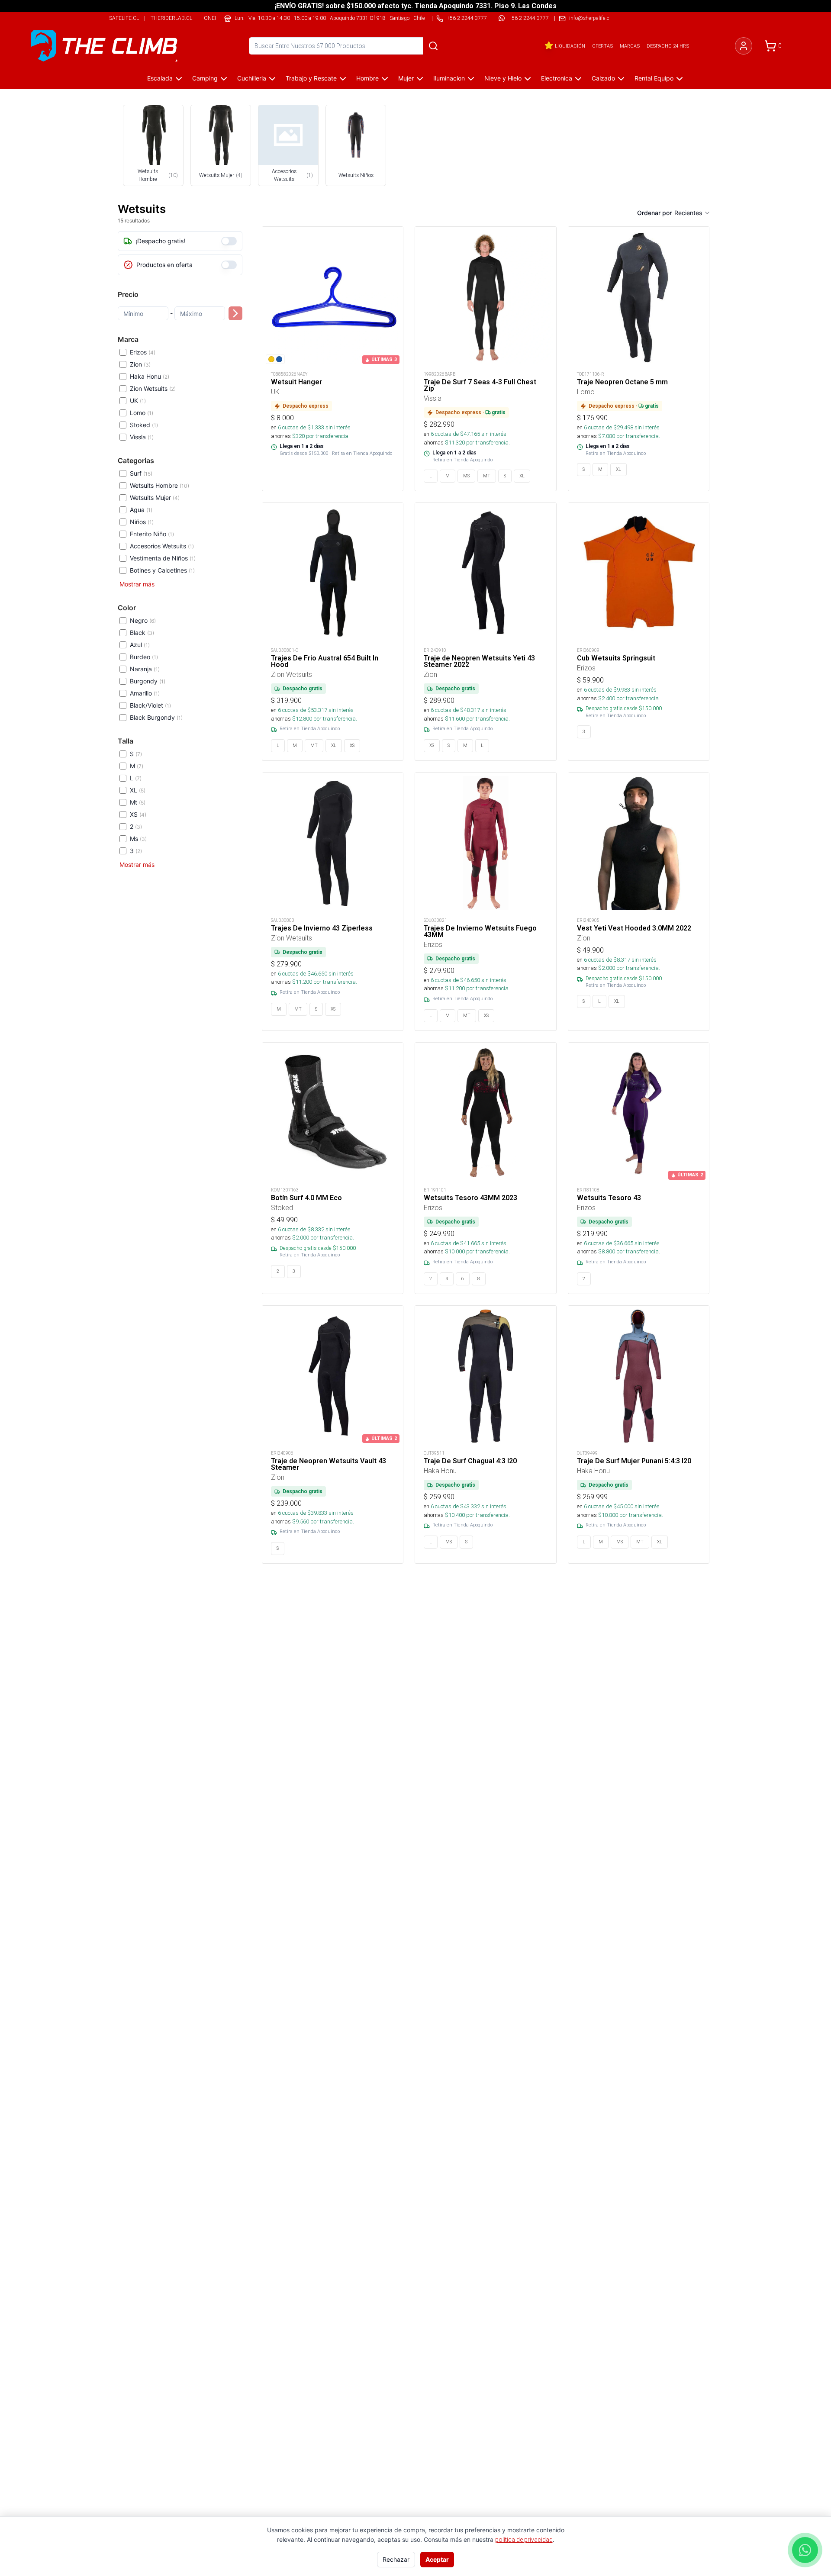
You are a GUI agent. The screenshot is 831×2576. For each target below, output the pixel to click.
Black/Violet (150, 705)
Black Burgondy (156, 717)
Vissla (142, 437)
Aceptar (437, 2559)
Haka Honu (150, 376)
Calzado (603, 78)
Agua (141, 510)
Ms (138, 839)
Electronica (557, 78)
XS (138, 814)
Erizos (143, 352)
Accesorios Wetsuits (162, 546)
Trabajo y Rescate (311, 78)
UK (138, 401)
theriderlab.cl (171, 18)
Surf (141, 473)
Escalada (160, 78)
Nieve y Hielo (503, 78)
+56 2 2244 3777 (529, 18)
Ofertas (602, 46)
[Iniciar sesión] (744, 46)
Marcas (630, 46)
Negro (143, 620)
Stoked (144, 425)
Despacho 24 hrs (668, 46)
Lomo (142, 413)
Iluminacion (449, 78)
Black (142, 633)
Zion (140, 364)
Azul (140, 645)
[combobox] (692, 213)
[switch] (229, 241)
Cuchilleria (252, 78)
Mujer (406, 78)
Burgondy (148, 681)
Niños (142, 522)
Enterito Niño (152, 534)
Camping (205, 78)
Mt (138, 802)
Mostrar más (137, 584)
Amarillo (145, 693)
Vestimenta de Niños (163, 558)
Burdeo (144, 657)
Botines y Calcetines (162, 570)
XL (138, 790)
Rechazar (396, 2559)
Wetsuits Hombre (159, 485)
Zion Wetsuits (153, 388)
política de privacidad (524, 2540)
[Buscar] (433, 46)
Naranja (145, 669)
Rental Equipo (654, 78)
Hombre (367, 78)
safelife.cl (124, 18)
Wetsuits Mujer (155, 497)
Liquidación (570, 46)
